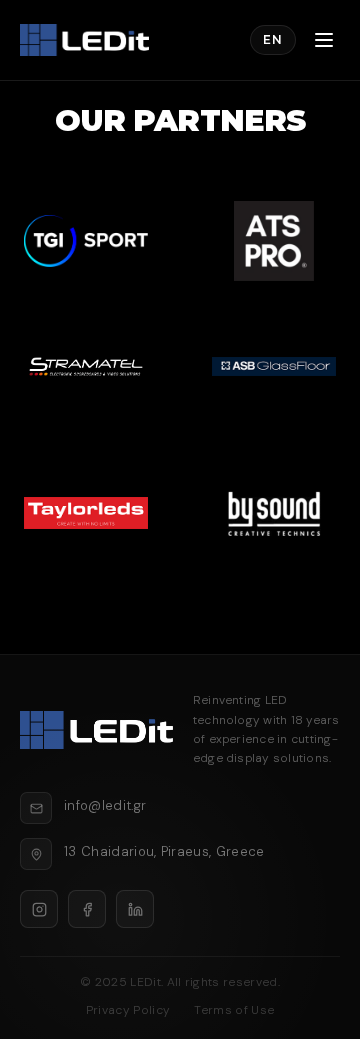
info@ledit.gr (105, 805)
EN (273, 39)
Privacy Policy (128, 1010)
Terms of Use (234, 1010)
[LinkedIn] (135, 909)
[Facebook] (87, 909)
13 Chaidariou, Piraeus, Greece (164, 851)
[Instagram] (39, 909)
